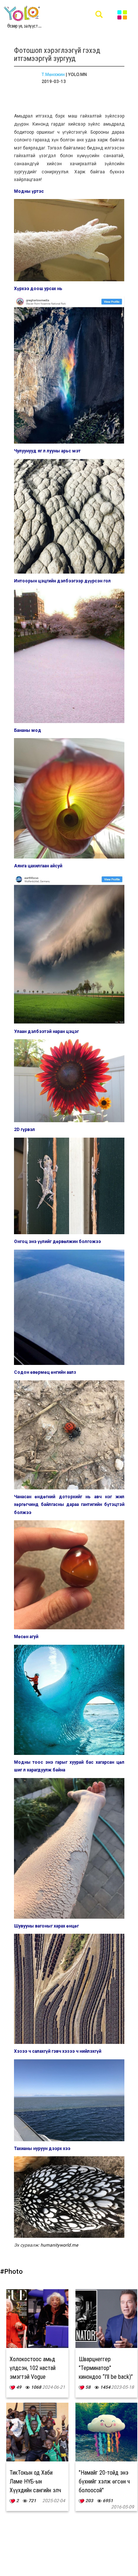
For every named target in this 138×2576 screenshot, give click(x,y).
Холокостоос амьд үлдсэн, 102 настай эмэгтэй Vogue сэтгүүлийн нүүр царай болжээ (36, 2377)
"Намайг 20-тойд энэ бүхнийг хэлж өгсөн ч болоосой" (104, 2481)
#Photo (11, 2271)
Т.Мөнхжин (53, 75)
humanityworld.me (59, 2245)
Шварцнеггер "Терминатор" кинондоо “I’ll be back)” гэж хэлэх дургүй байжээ (106, 2377)
